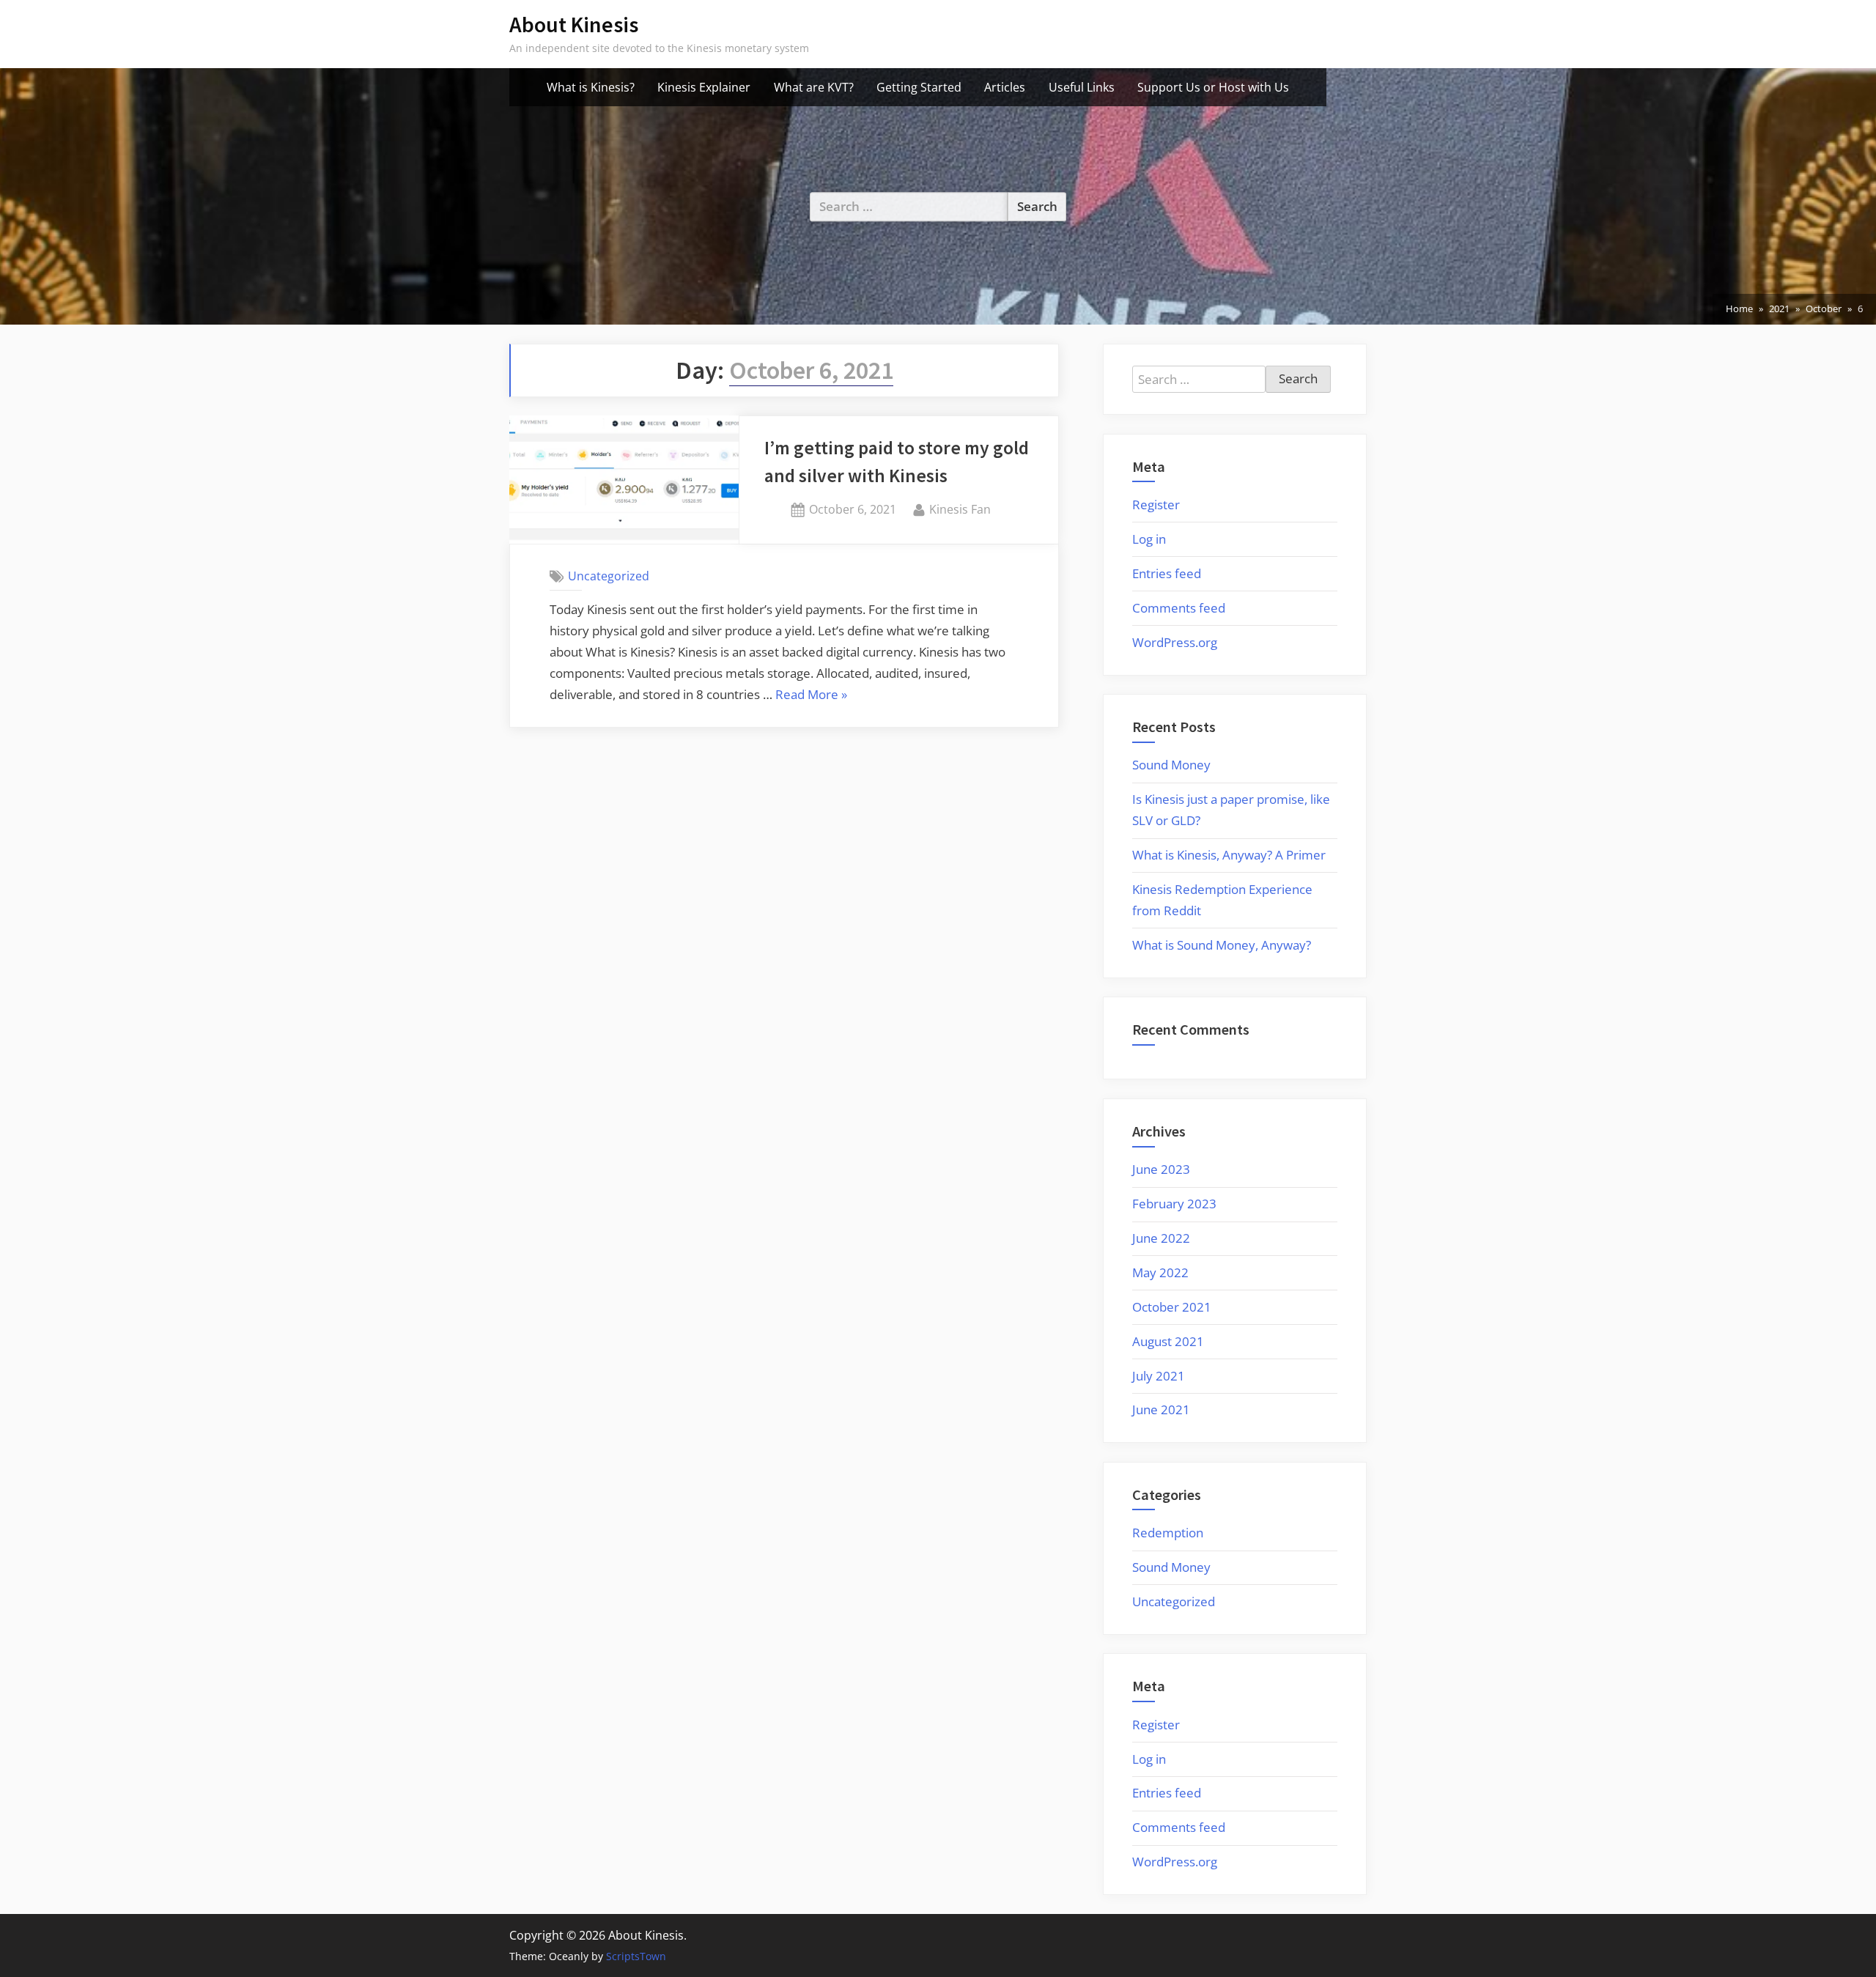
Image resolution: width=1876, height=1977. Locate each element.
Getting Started (919, 87)
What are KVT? (814, 87)
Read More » (811, 696)
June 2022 (1161, 1238)
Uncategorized (609, 576)
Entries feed (1167, 573)
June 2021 (1161, 1409)
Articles (1005, 87)
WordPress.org (1175, 642)
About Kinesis (574, 25)
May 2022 (1160, 1272)
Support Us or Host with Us (1213, 87)
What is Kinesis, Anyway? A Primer (1229, 855)
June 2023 (1161, 1169)
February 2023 (1174, 1204)
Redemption (1168, 1533)
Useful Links (1082, 87)
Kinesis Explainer (704, 87)
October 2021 (1172, 1307)
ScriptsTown (636, 1956)
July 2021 (1159, 1376)
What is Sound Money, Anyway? (1222, 945)
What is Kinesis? (591, 87)
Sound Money (1171, 765)
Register (1156, 505)
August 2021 (1168, 1341)
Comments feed (1179, 608)
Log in (1149, 539)
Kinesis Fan (960, 509)
